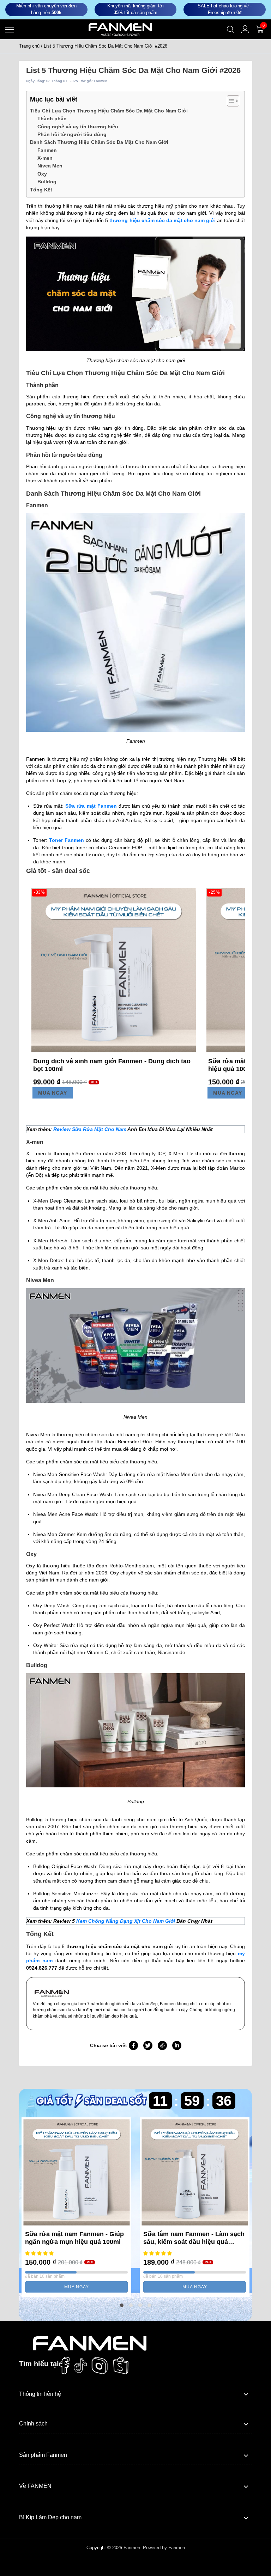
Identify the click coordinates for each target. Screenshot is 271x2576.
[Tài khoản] (245, 29)
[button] (122, 2305)
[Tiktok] (80, 2366)
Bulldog (47, 182)
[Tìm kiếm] (230, 29)
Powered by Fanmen (164, 2548)
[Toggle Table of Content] (230, 101)
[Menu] (10, 29)
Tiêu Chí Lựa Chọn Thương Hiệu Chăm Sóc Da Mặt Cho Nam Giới (109, 111)
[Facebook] (64, 2366)
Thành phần (52, 118)
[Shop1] (90, 2343)
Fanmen (47, 150)
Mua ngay (53, 1093)
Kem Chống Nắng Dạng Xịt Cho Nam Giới (126, 1921)
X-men (45, 158)
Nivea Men (50, 166)
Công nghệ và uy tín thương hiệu (78, 127)
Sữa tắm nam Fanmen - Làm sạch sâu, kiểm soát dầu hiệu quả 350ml (194, 2238)
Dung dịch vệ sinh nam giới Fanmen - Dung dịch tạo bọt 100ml (112, 1065)
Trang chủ (29, 46)
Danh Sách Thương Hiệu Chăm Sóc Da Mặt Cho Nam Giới (99, 142)
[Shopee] (121, 2366)
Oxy (42, 174)
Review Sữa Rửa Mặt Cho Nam (90, 1129)
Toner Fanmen (67, 840)
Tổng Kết (41, 190)
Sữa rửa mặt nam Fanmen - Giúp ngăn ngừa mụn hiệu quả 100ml (74, 2238)
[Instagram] (100, 2366)
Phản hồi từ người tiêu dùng (72, 134)
